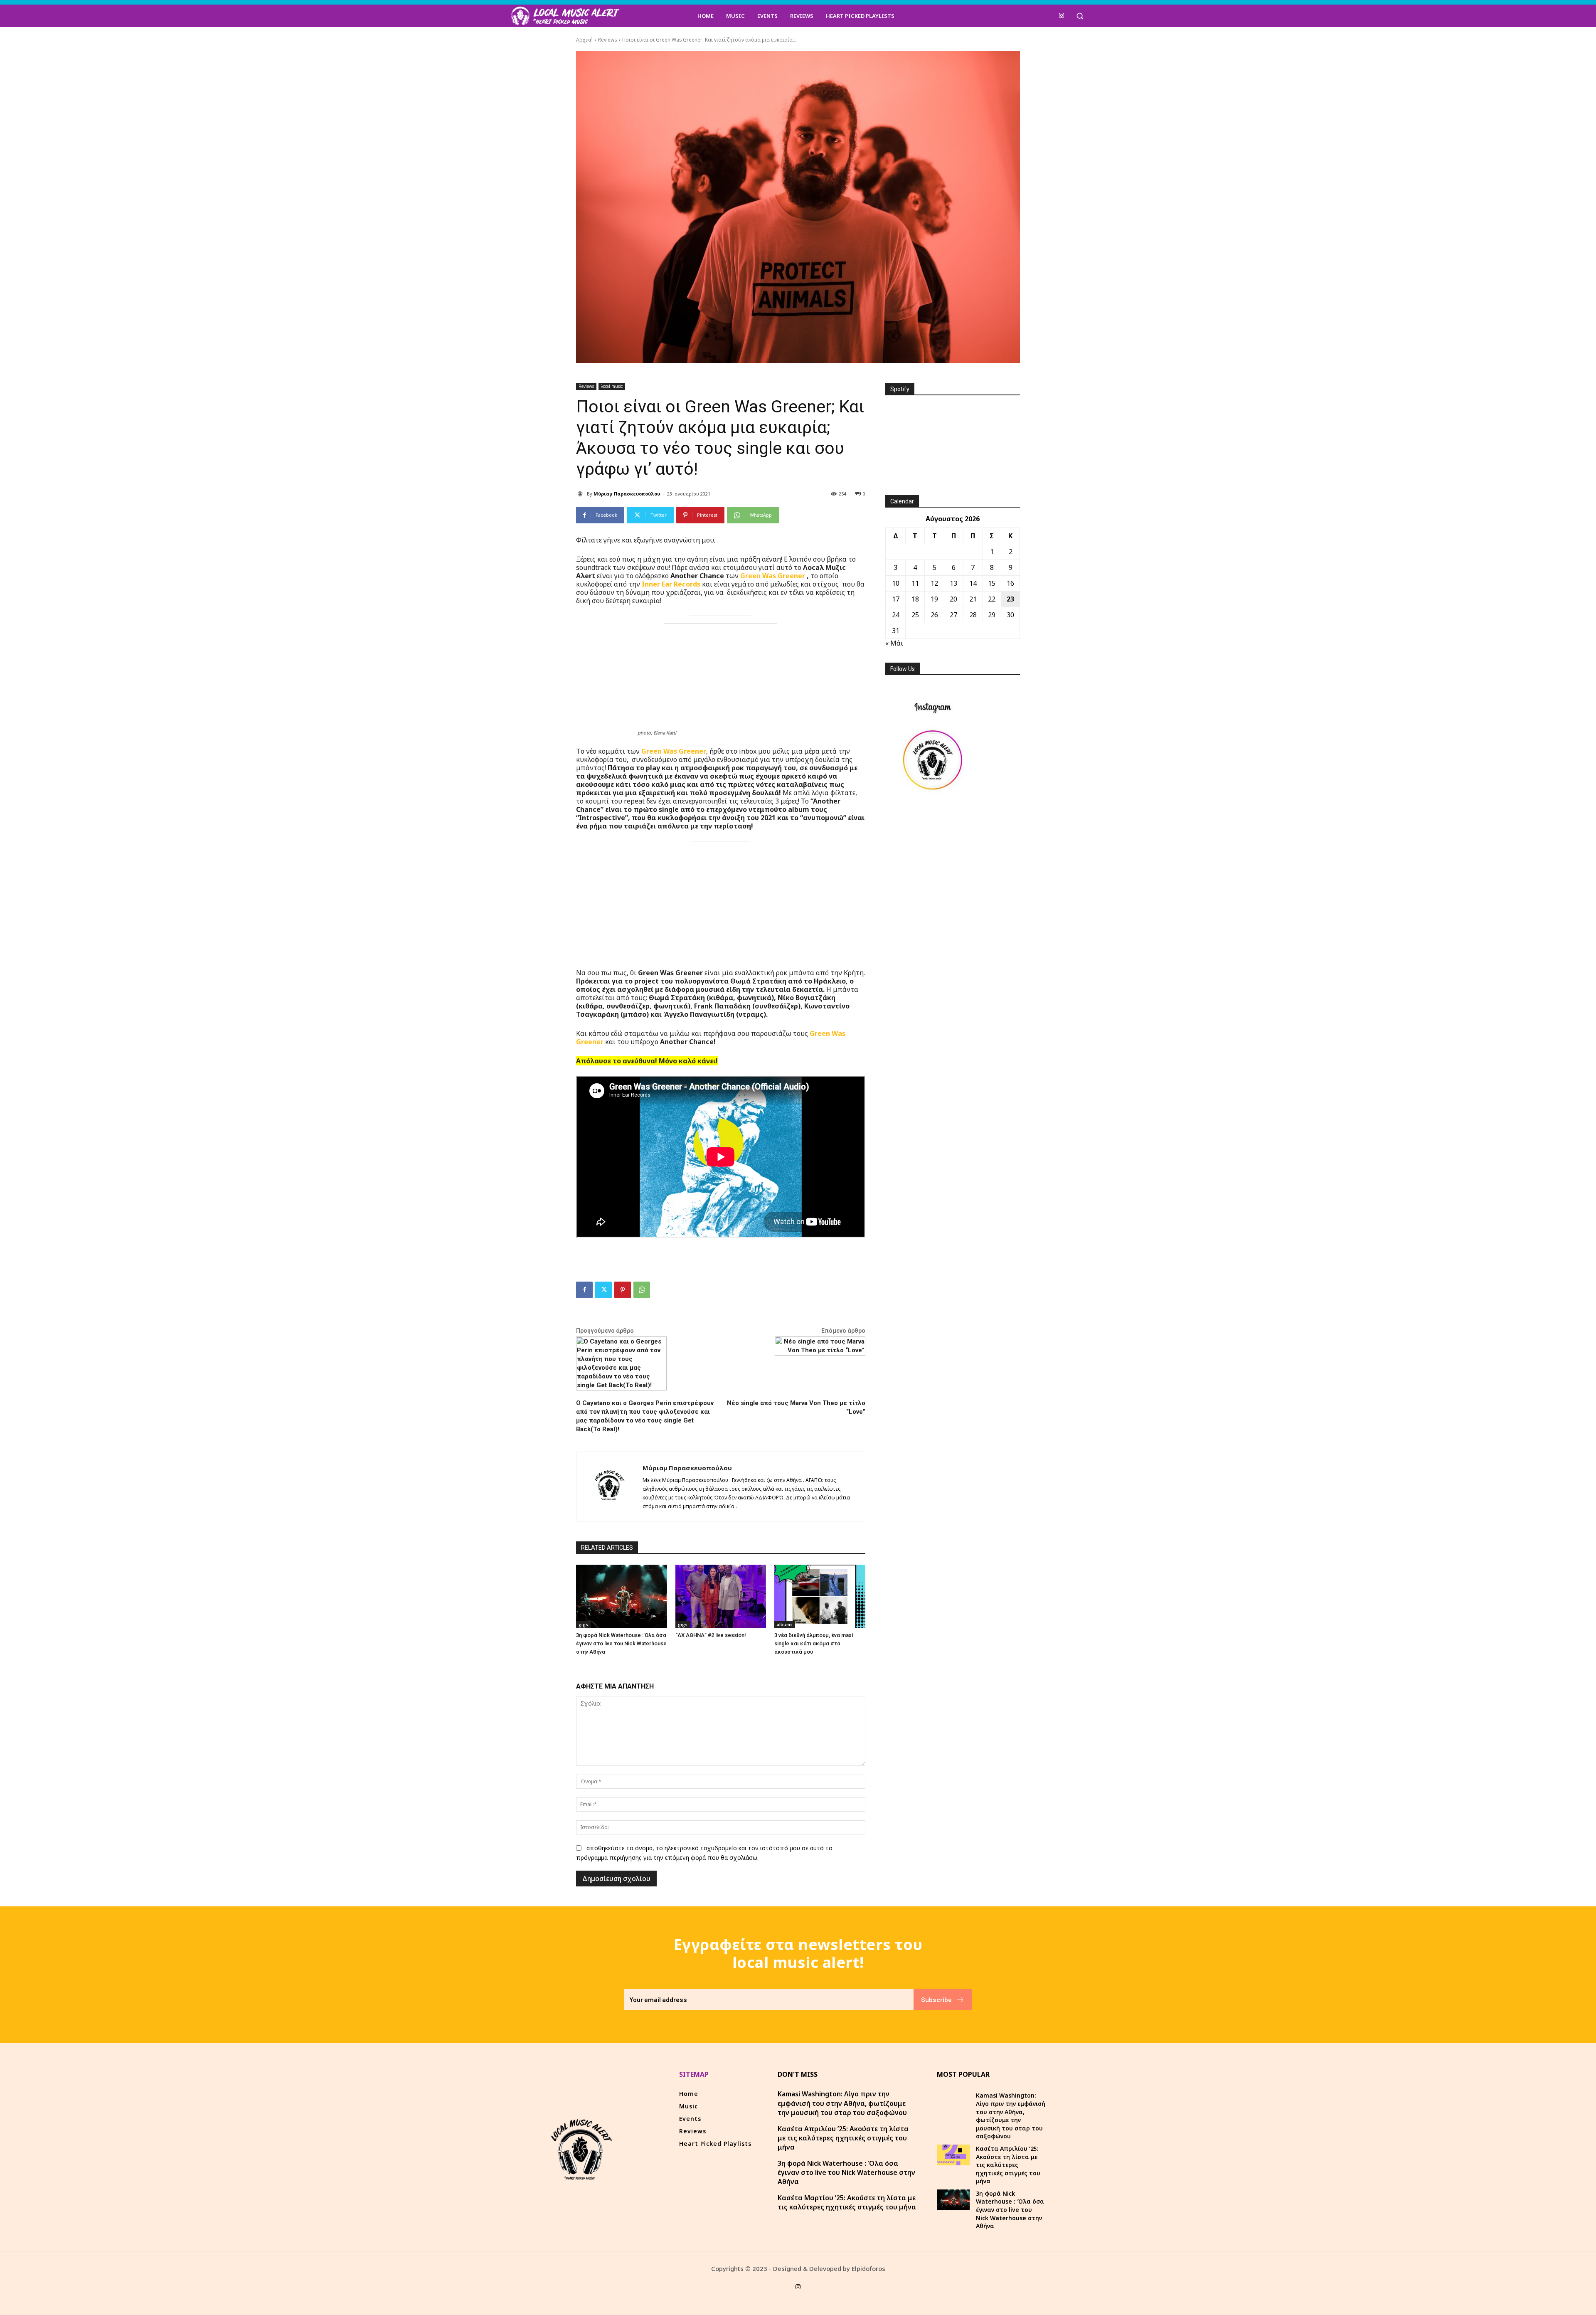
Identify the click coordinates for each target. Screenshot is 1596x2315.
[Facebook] (584, 1290)
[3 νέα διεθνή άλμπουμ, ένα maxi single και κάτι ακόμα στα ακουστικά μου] (820, 1596)
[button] (1080, 16)
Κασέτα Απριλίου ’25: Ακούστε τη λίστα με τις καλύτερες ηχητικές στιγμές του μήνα (843, 2138)
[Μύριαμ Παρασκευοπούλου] (581, 494)
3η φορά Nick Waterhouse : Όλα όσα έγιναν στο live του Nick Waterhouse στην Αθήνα (621, 1643)
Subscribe (936, 1999)
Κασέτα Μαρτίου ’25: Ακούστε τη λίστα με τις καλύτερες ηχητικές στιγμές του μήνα (847, 2202)
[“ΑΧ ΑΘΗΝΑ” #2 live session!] (721, 1596)
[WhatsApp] (642, 1290)
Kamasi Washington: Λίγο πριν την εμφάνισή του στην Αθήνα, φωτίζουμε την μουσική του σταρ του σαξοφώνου (842, 2103)
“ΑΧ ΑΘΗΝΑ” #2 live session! (711, 1635)
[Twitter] (603, 1290)
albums (785, 1625)
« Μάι (894, 643)
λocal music (612, 386)
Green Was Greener (773, 576)
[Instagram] (1062, 16)
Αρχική (584, 40)
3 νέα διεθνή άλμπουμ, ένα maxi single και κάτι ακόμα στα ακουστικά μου (814, 1643)
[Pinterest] (623, 1290)
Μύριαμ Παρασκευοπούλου (627, 494)
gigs (583, 1625)
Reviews (607, 40)
